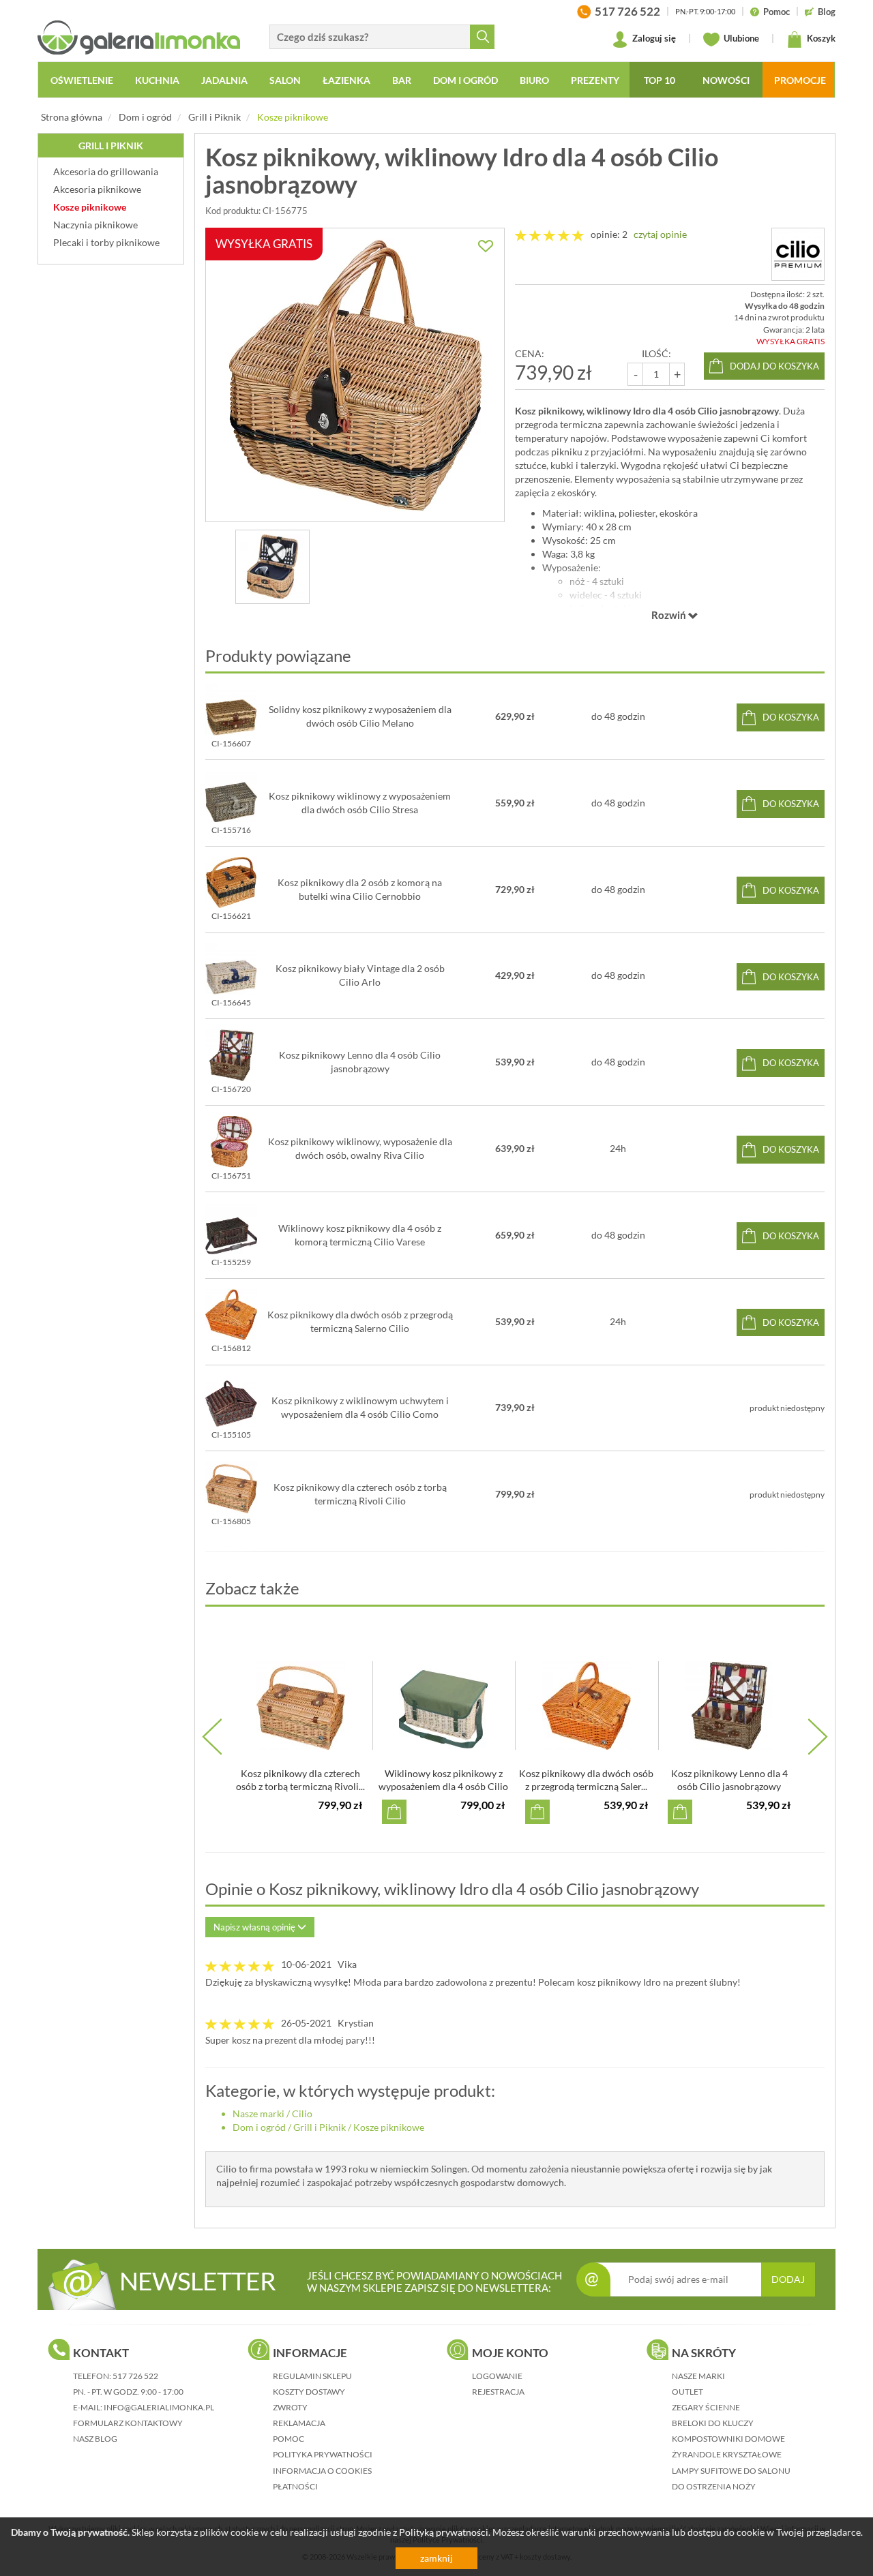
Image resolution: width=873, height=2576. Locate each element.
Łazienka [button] (346, 80)
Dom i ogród (145, 117)
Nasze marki (258, 2113)
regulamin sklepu (312, 2376)
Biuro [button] (534, 80)
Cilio (302, 2113)
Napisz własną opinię (255, 1927)
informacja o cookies (322, 2471)
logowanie (497, 2376)
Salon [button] (285, 80)
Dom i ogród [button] (465, 80)
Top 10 (660, 80)
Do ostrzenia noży (714, 2486)
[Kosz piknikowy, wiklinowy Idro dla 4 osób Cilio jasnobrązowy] (272, 567)
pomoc (288, 2439)
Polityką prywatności (444, 2532)
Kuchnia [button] (157, 80)
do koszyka (791, 717)
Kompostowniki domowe (728, 2439)
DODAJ (788, 2279)
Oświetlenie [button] (82, 80)
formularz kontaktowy (128, 2423)
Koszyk (820, 38)
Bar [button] (402, 80)
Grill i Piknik (214, 117)
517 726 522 (135, 2376)
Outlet (687, 2392)
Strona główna (72, 117)
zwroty (290, 2407)
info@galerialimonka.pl (159, 2407)
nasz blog (95, 2439)
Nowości (726, 80)
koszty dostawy (309, 2392)
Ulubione (740, 38)
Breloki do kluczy (713, 2423)
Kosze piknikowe (293, 117)
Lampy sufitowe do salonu (731, 2471)
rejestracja (498, 2392)
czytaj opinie (660, 234)
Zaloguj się (653, 38)
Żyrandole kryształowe (727, 2454)
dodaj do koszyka (774, 366)
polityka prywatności (323, 2454)
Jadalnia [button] (224, 80)
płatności (295, 2486)
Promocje (800, 80)
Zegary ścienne (706, 2407)
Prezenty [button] (595, 80)
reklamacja (299, 2423)
